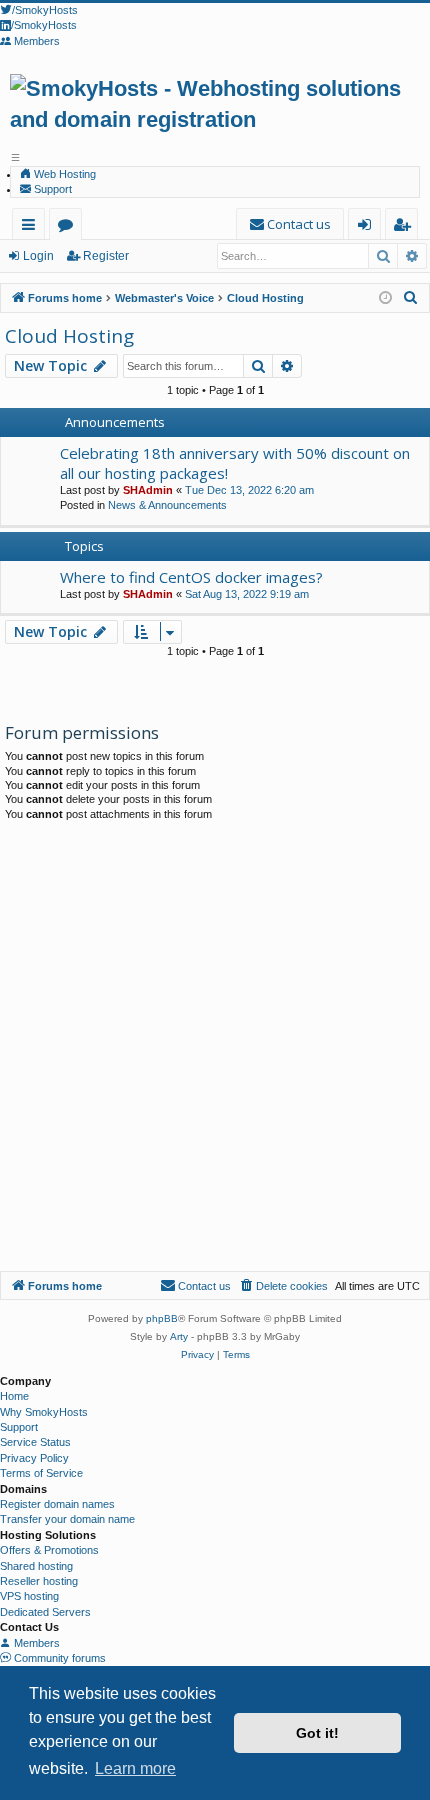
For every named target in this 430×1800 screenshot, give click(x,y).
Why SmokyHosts (44, 1412)
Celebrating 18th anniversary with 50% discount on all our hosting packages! (235, 462)
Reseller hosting (39, 1581)
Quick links (32, 227)
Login (38, 256)
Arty (179, 1336)
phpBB (162, 1318)
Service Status (35, 1442)
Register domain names (57, 1504)
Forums (69, 227)
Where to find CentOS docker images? (191, 577)
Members (35, 1643)
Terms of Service (41, 1473)
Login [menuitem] (368, 227)
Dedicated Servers (45, 1612)
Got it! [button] (317, 1733)
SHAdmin (148, 490)
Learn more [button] (135, 1768)
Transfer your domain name (67, 1519)
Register (106, 256)
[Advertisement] (215, 1046)
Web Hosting (63, 174)
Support (51, 189)
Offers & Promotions (49, 1550)
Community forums (58, 1658)
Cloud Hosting (69, 336)
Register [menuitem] (405, 227)
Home (14, 1396)
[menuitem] (290, 224)
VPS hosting (29, 1596)
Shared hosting (36, 1566)
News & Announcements (167, 505)
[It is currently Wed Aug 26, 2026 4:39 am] (385, 298)
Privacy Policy (34, 1458)
